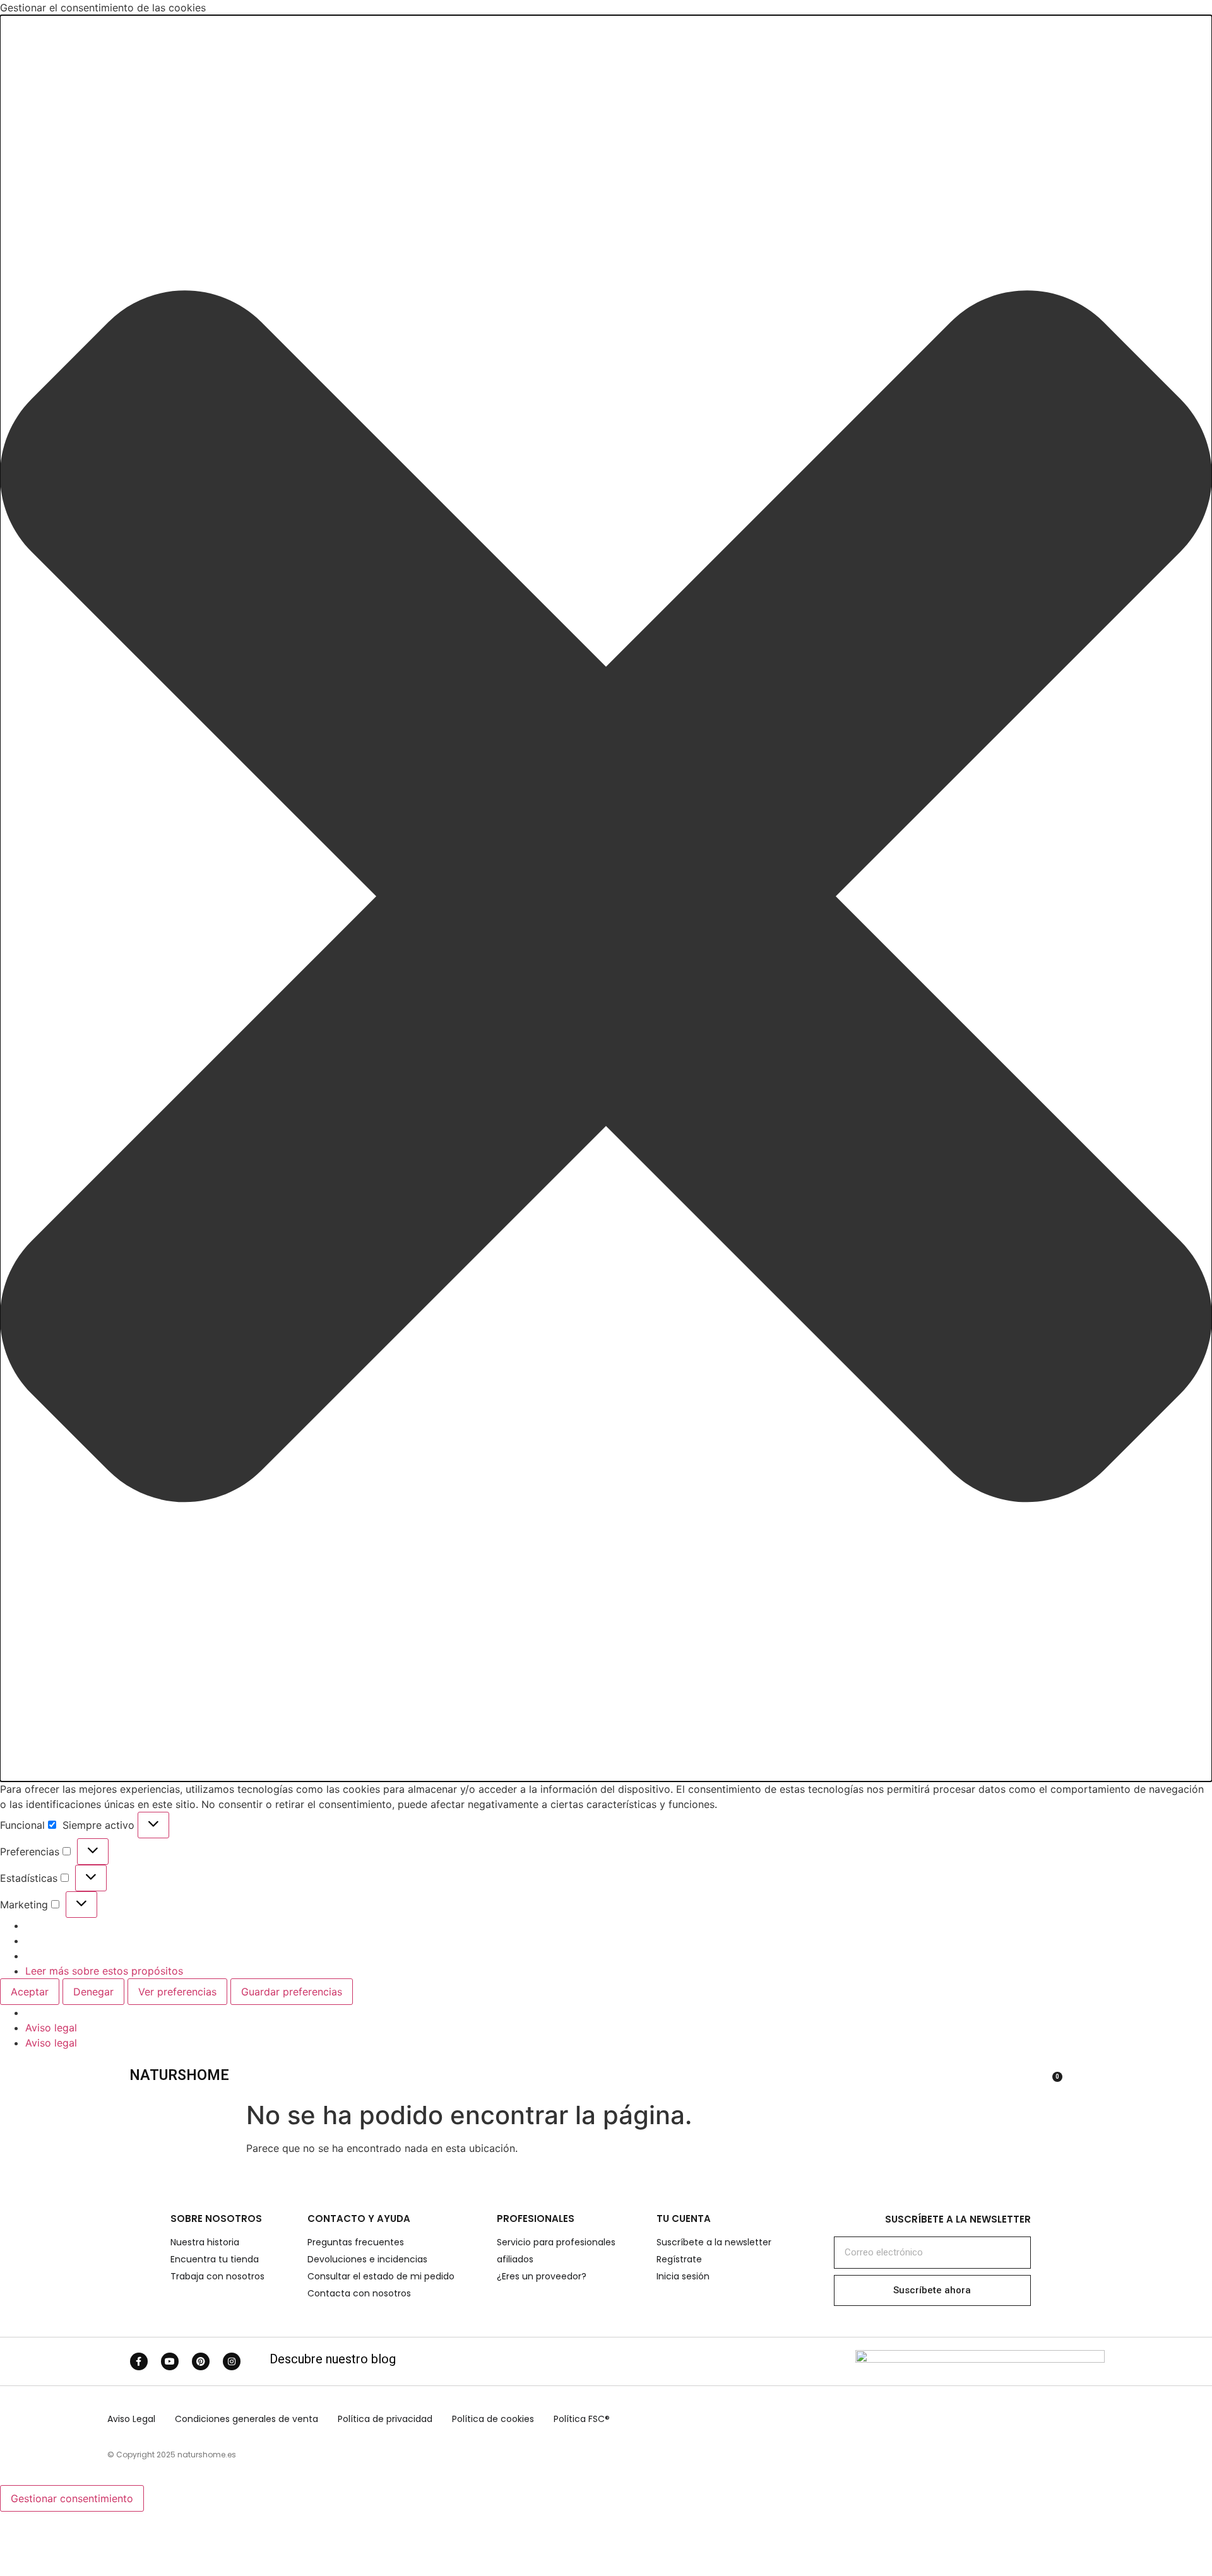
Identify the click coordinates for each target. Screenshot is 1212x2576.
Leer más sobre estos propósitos (104, 1971)
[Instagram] (232, 2361)
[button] (606, 898)
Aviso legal (51, 2028)
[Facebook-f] (139, 2361)
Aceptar (30, 1992)
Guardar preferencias (292, 1992)
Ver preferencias (177, 1992)
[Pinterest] (201, 2361)
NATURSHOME (179, 2075)
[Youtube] (170, 2361)
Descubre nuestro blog (333, 2359)
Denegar (93, 1992)
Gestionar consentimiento (72, 2498)
